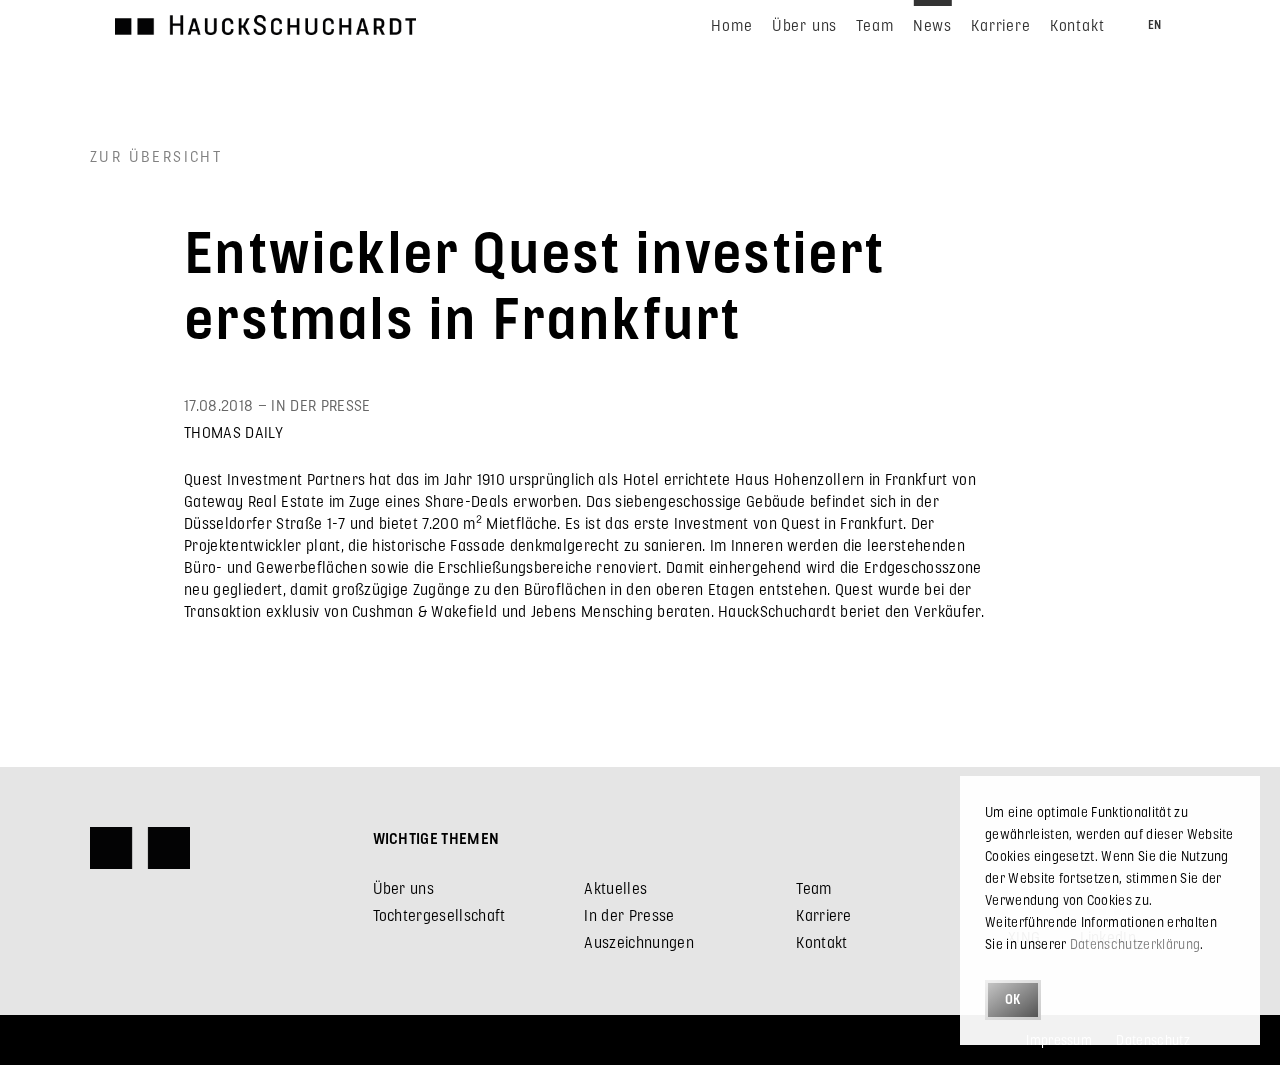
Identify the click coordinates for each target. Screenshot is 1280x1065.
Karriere (824, 914)
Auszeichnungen (638, 941)
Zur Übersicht (156, 155)
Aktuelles (615, 887)
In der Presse (629, 914)
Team (813, 887)
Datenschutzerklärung (1135, 943)
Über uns (404, 887)
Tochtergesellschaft (439, 914)
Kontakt (821, 941)
